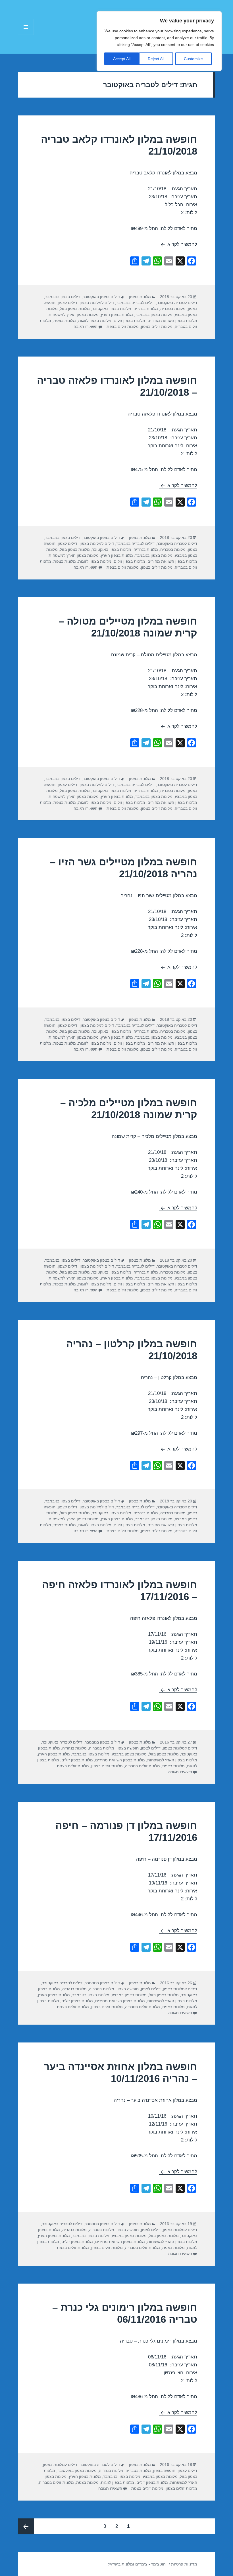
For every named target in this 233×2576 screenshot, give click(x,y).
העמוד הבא (26, 2526)
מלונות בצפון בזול (75, 309)
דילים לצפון (67, 303)
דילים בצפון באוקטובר (101, 297)
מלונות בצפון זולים (129, 321)
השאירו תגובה (86, 326)
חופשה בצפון (128, 1748)
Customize (193, 59)
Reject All (156, 59)
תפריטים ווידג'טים (26, 35)
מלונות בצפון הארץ (117, 315)
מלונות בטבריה (173, 309)
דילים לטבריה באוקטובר (177, 303)
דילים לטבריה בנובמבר (135, 303)
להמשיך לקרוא (178, 244)
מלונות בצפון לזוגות (95, 321)
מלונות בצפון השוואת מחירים (172, 321)
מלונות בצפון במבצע (129, 1754)
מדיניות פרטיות (184, 2564)
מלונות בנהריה (146, 309)
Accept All (122, 59)
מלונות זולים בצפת (123, 326)
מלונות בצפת (65, 321)
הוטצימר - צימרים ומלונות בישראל (137, 2564)
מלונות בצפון (140, 297)
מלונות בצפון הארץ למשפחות (74, 315)
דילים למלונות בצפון (97, 303)
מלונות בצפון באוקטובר (112, 309)
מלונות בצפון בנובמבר (154, 315)
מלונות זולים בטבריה (142, 1766)
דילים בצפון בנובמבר (63, 297)
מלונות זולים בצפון (157, 326)
